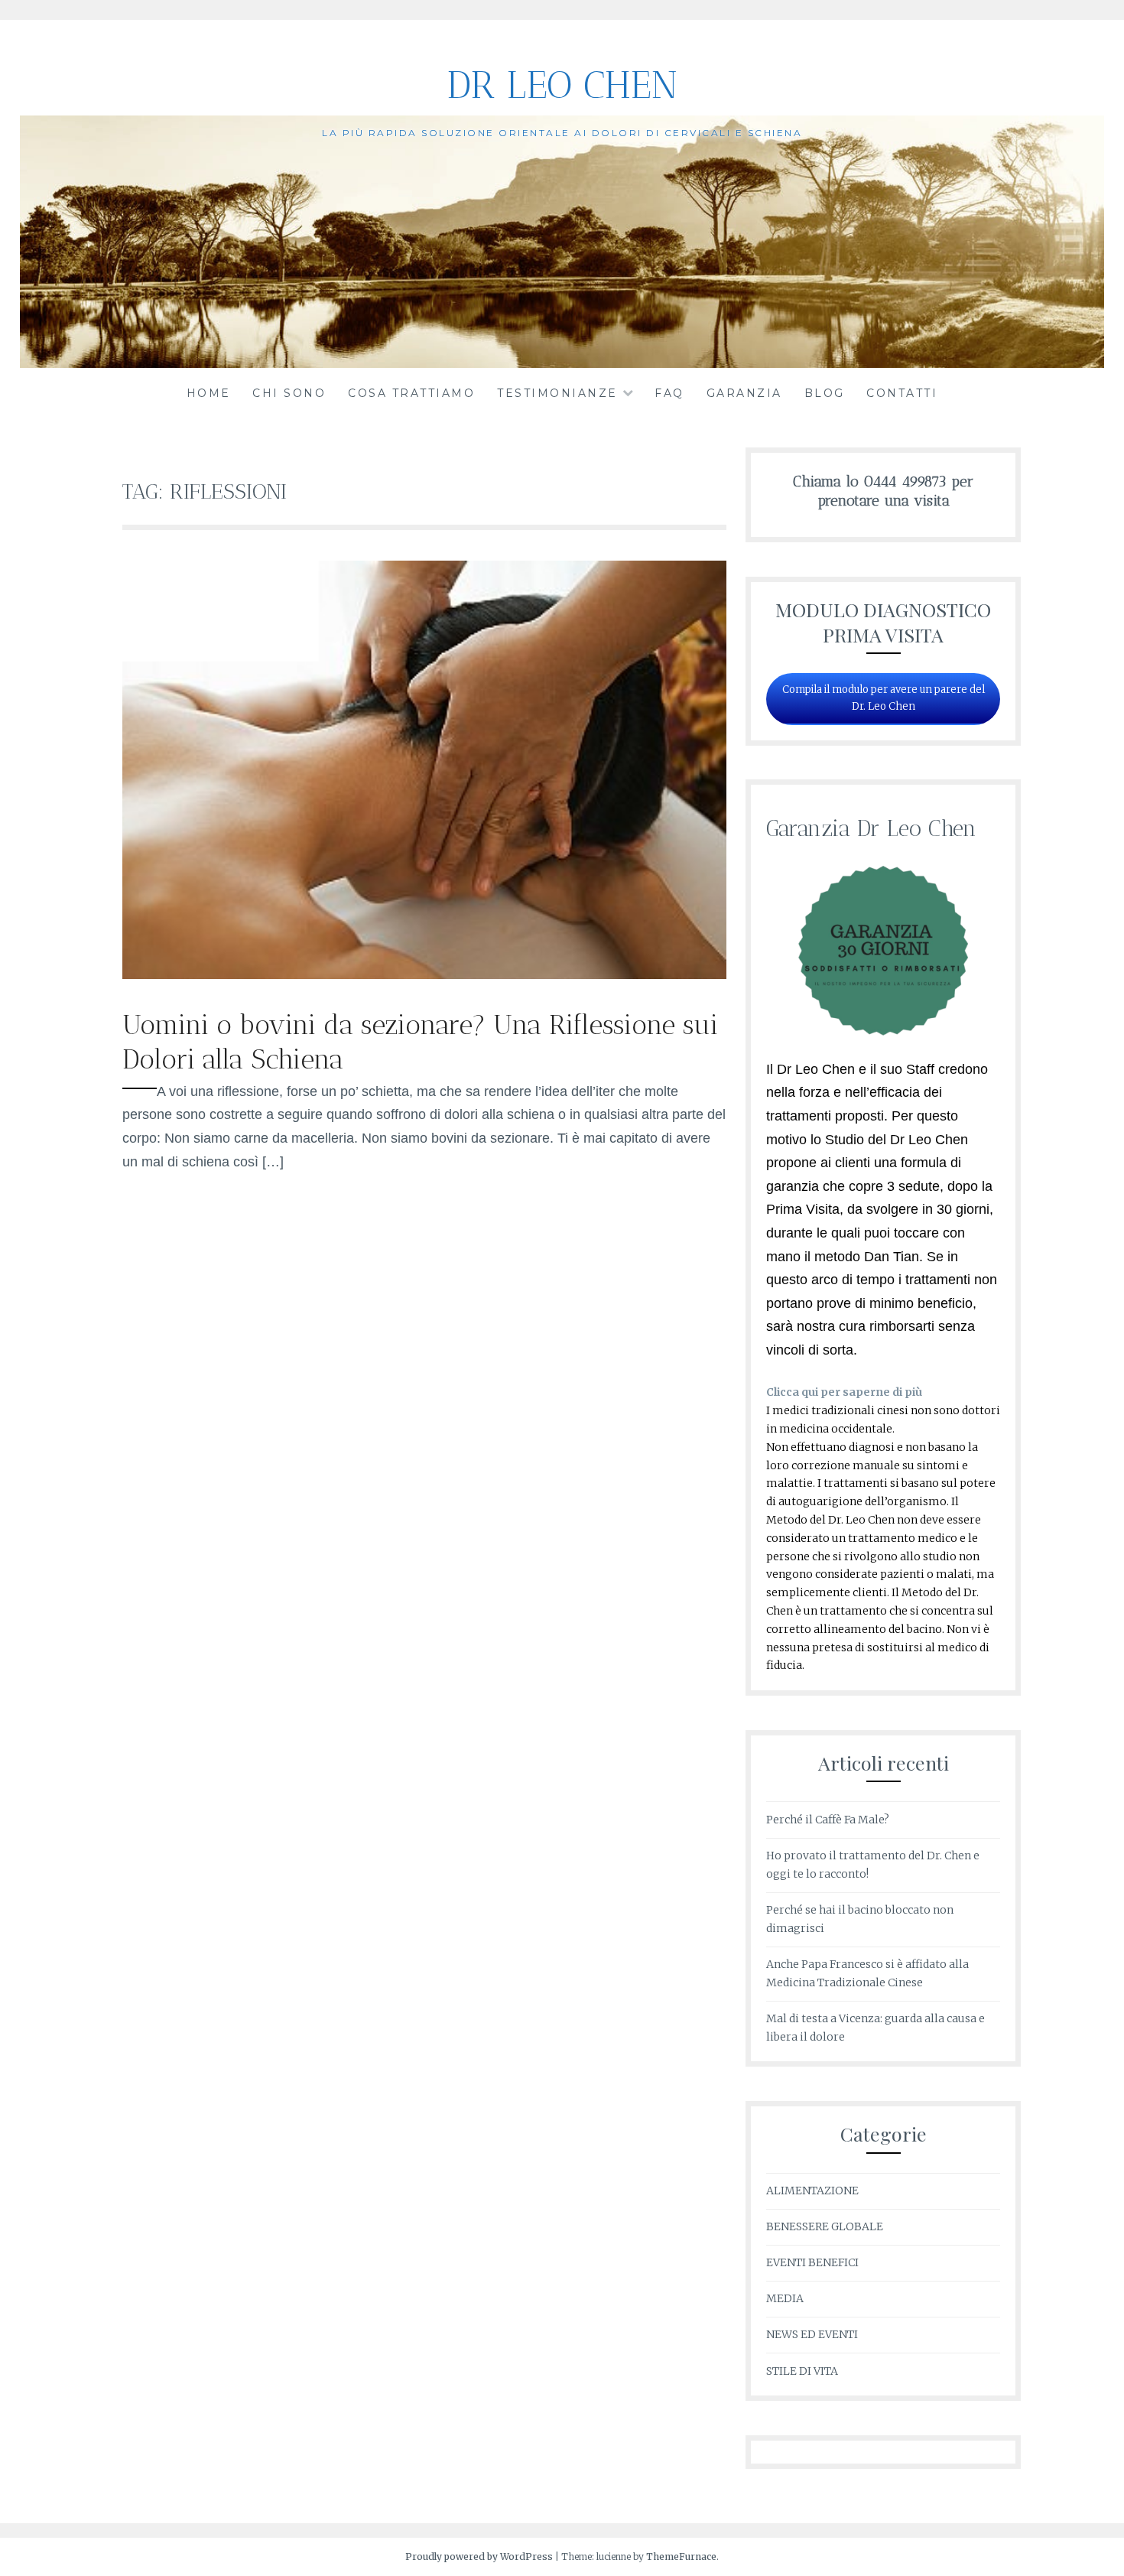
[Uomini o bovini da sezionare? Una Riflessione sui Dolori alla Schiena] (424, 974)
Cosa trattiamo (411, 393)
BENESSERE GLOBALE (825, 2226)
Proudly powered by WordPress (479, 2556)
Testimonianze (557, 393)
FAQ (669, 393)
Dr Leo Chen (562, 85)
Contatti (902, 393)
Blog (825, 393)
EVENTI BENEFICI (812, 2262)
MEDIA (785, 2298)
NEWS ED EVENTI (812, 2334)
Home (209, 393)
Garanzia (744, 393)
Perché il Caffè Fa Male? (828, 1820)
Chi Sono (289, 393)
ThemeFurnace (681, 2556)
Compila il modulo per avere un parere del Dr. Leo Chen (884, 698)
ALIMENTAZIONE (812, 2191)
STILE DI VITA (802, 2371)
